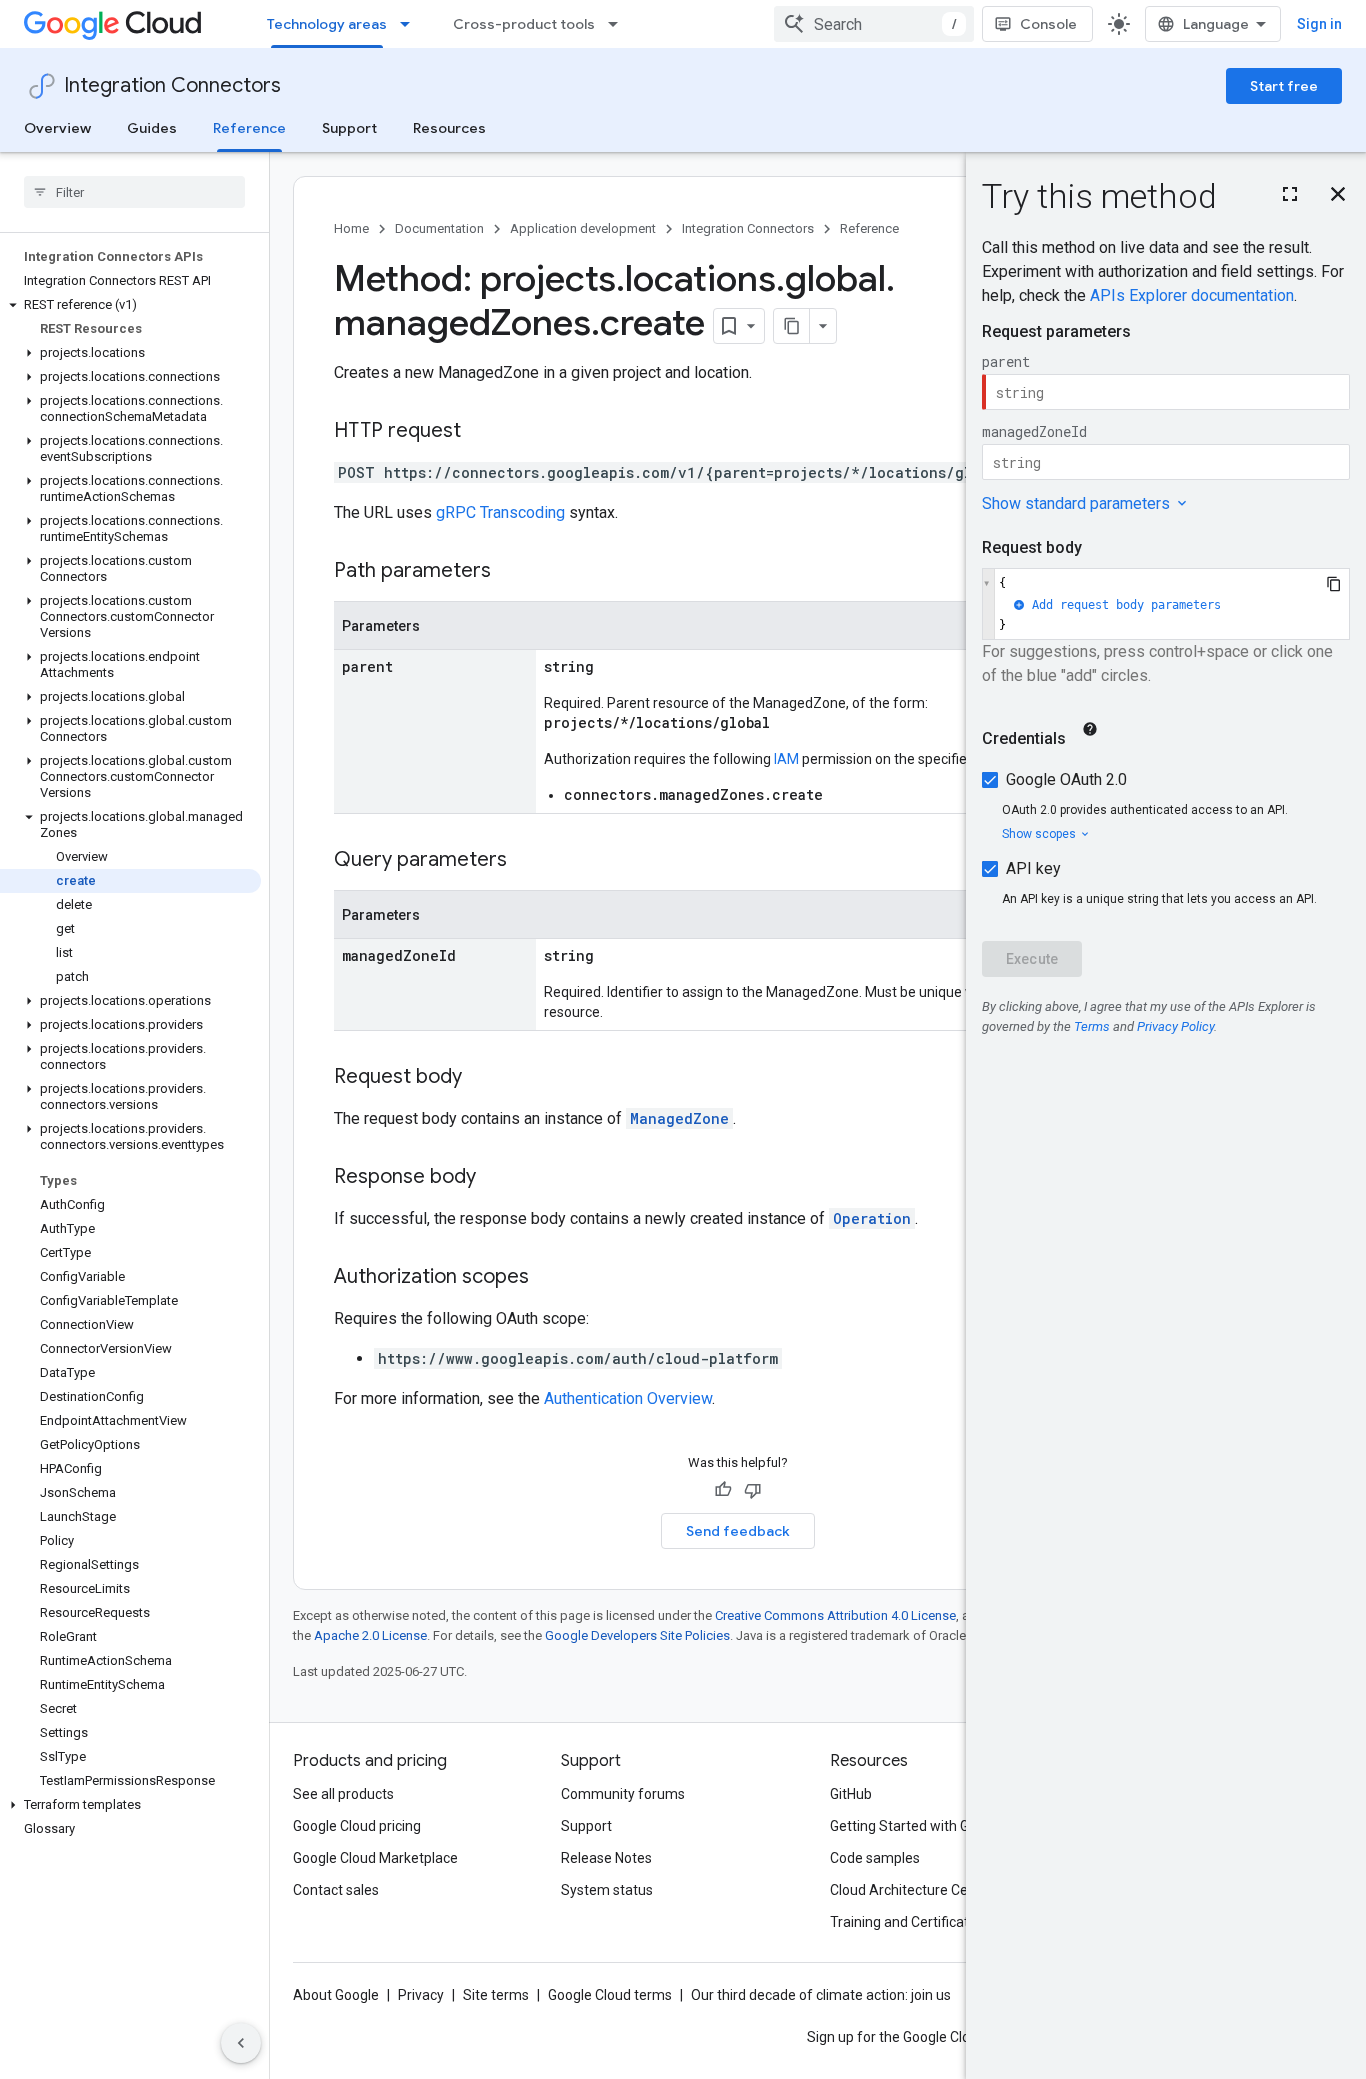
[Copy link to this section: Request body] (482, 1078)
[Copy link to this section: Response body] (496, 1178)
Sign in (1319, 24)
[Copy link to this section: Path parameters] (511, 572)
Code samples (875, 1858)
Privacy (421, 1995)
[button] (130, 305)
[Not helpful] (753, 1490)
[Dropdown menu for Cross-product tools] (619, 24)
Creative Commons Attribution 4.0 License (835, 1615)
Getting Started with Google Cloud (936, 1826)
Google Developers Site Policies (637, 1635)
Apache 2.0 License (370, 1635)
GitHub (851, 1794)
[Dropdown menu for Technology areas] (411, 24)
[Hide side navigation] (241, 2043)
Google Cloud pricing (357, 1826)
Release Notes (606, 1858)
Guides (152, 128)
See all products (343, 1794)
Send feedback (738, 1531)
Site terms (496, 1995)
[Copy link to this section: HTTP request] (481, 432)
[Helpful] (723, 1490)
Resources (449, 128)
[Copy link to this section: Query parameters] (527, 861)
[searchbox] (134, 192)
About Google (336, 1995)
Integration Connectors (172, 85)
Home (351, 228)
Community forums (623, 1794)
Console (1048, 24)
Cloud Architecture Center (912, 1890)
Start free (1284, 86)
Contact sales (336, 1890)
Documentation (439, 228)
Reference (249, 128)
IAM (786, 759)
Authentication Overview (628, 1398)
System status (607, 1890)
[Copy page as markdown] (792, 326)
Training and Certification (909, 1922)
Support (349, 128)
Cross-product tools (524, 24)
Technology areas (327, 24)
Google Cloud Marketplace (375, 1858)
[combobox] (874, 24)
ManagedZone (679, 1118)
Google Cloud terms (610, 1995)
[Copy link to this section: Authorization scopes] (549, 1278)
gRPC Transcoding (500, 512)
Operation (872, 1218)
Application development (583, 228)
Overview (57, 128)
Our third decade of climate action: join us (821, 1995)
